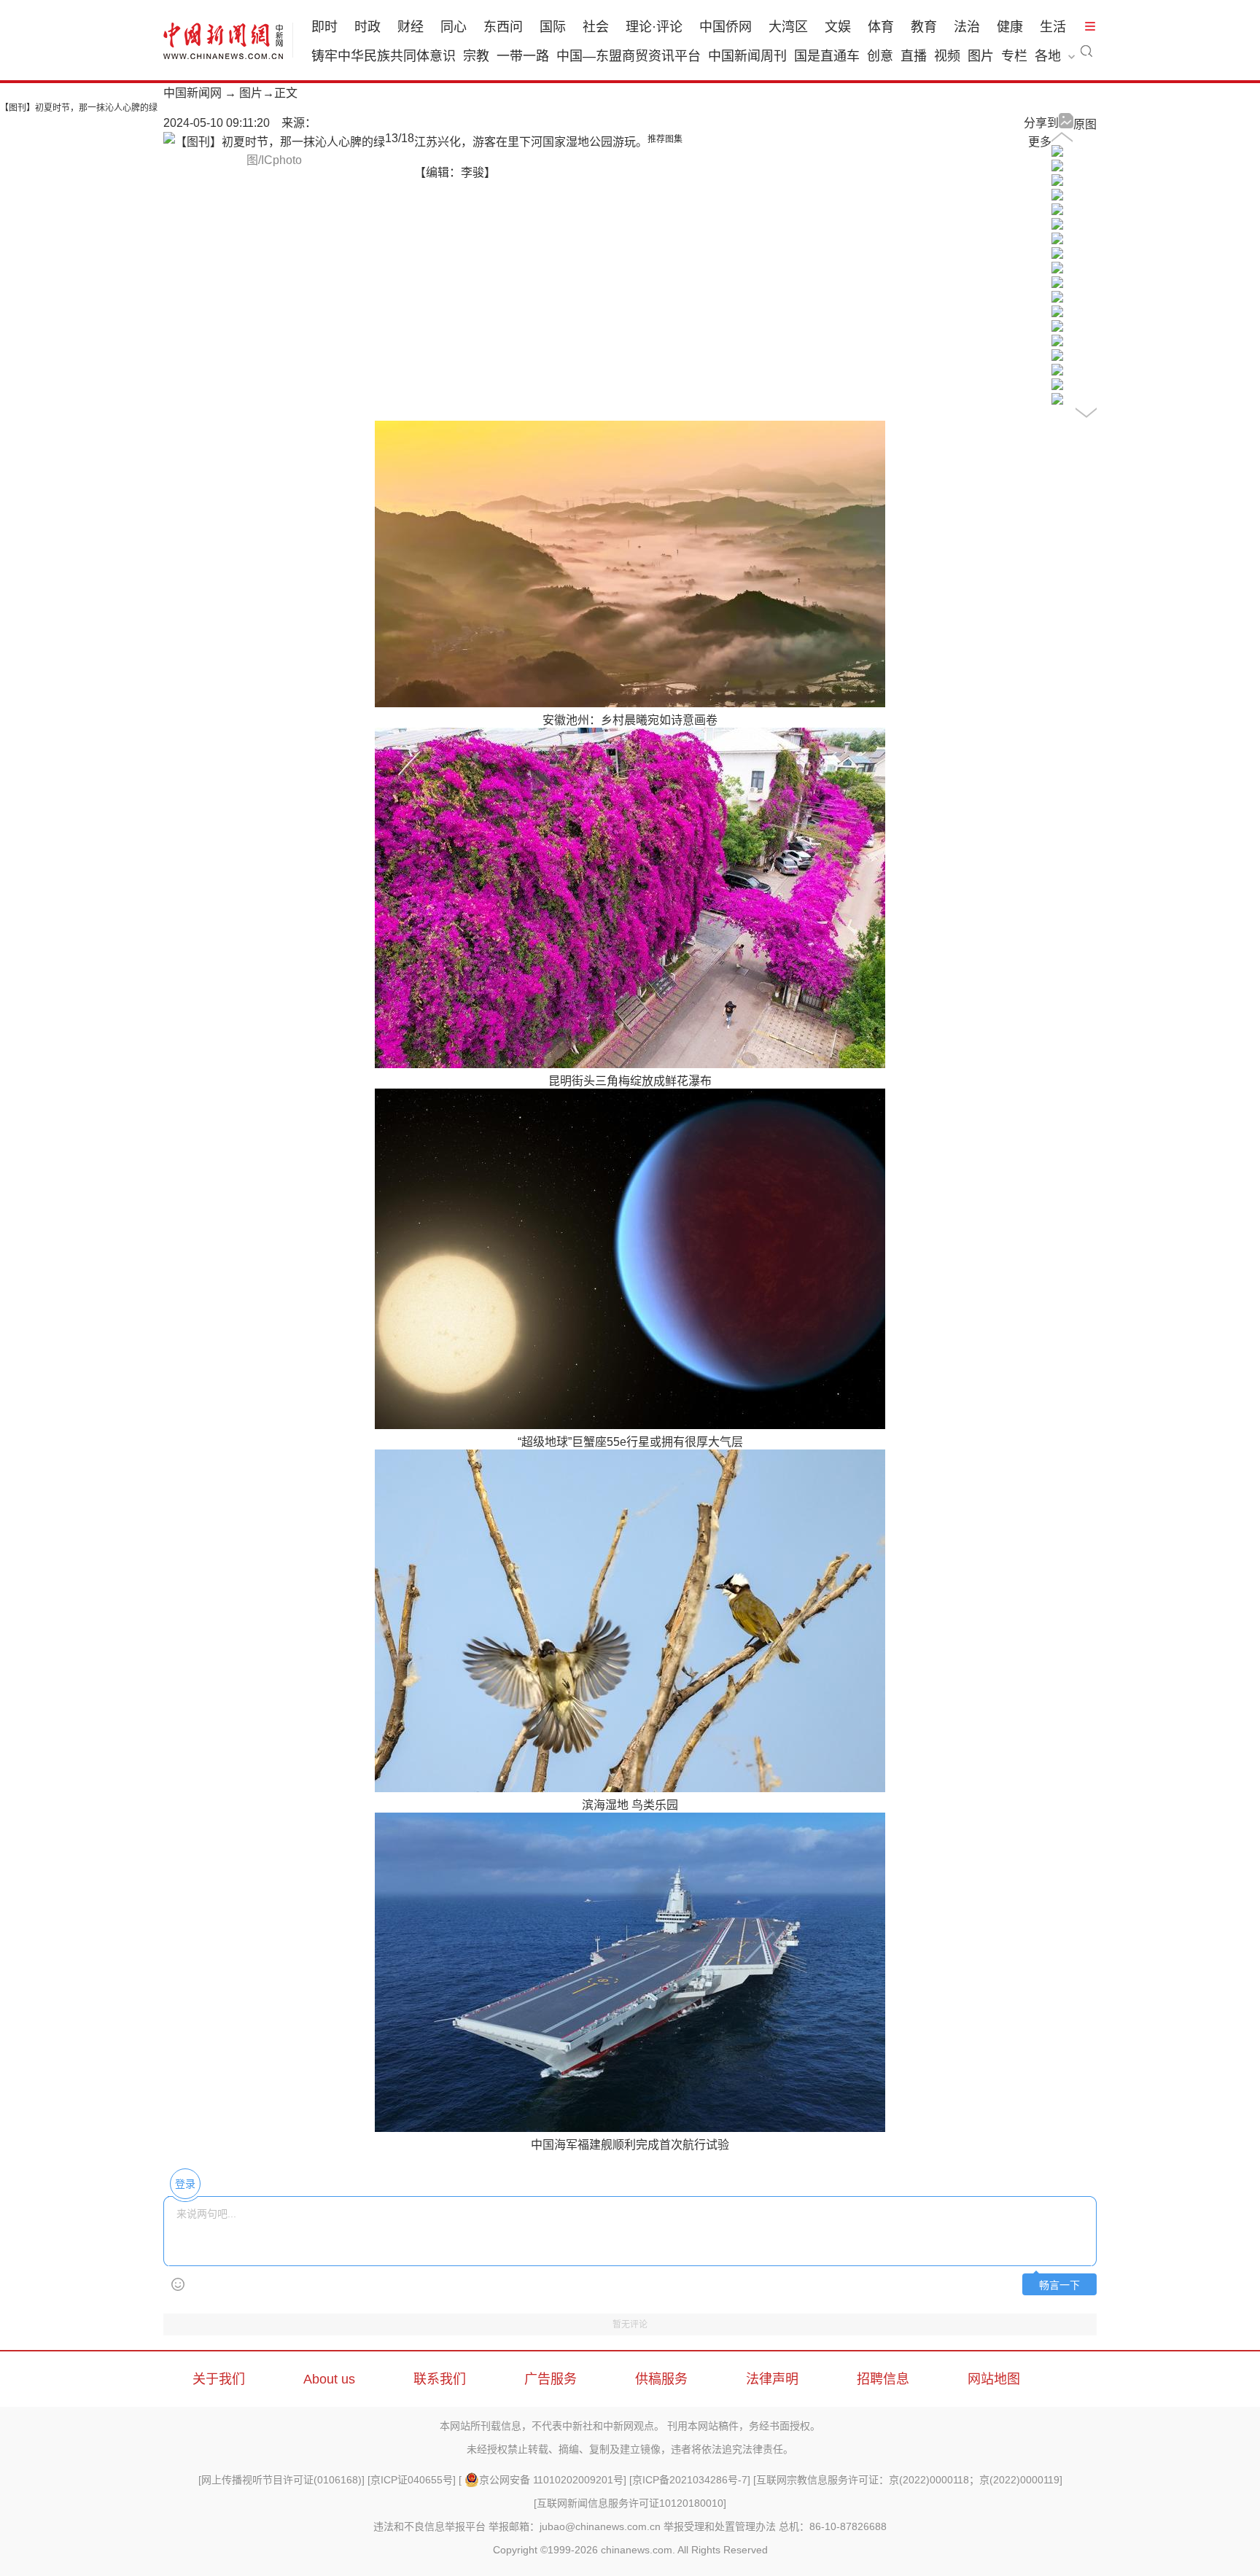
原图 (1085, 124)
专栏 (1014, 56)
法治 (967, 27)
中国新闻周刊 (747, 56)
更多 (1040, 142)
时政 (367, 27)
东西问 (503, 27)
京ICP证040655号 (412, 2480)
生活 (1053, 27)
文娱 (838, 27)
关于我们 (219, 2379)
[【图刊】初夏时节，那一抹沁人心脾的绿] (1057, 153)
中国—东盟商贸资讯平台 (629, 56)
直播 (914, 56)
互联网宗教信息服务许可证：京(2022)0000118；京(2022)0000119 (908, 2480)
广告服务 (551, 2379)
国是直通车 (827, 56)
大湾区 (788, 27)
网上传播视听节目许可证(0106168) (281, 2480)
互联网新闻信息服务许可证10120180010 (630, 2503)
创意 (880, 56)
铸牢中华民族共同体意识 (384, 56)
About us (329, 2379)
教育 (924, 27)
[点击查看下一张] (274, 142)
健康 (1010, 27)
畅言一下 (1059, 2285)
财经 (411, 27)
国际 (553, 27)
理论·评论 (654, 27)
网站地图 (994, 2379)
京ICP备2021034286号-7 (690, 2480)
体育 (881, 27)
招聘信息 (883, 2379)
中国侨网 (726, 27)
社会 (596, 27)
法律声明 (772, 2379)
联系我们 (440, 2379)
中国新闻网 (192, 93)
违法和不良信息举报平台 (429, 2526)
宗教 (476, 56)
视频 (947, 56)
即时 (324, 27)
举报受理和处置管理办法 (720, 2526)
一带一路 (523, 56)
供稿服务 (661, 2379)
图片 (981, 56)
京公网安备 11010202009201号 (551, 2480)
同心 (454, 27)
